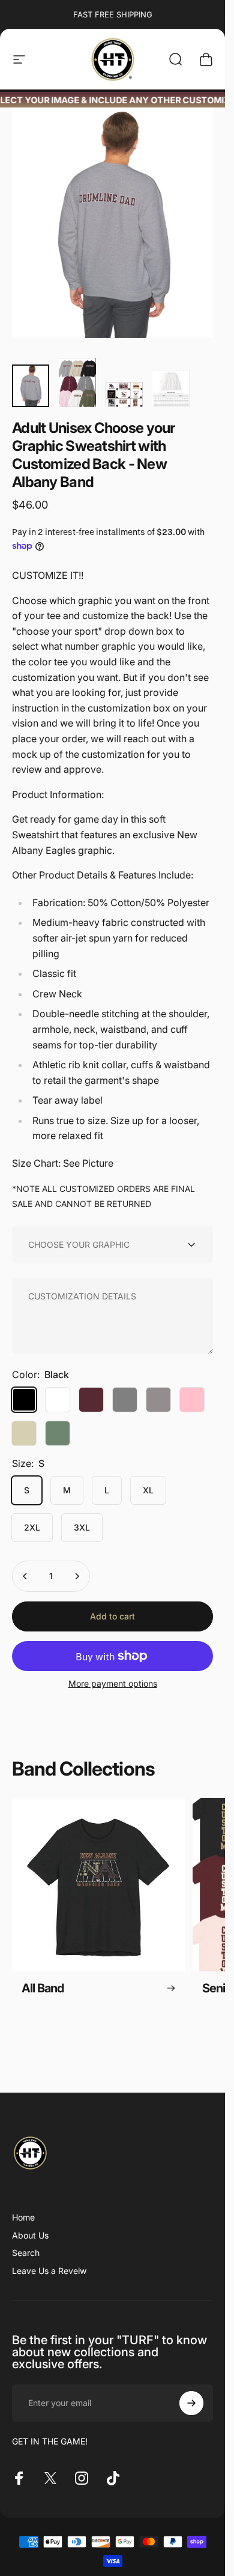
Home (23, 2217)
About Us (30, 2235)
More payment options (113, 1683)
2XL (32, 1527)
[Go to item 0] (31, 386)
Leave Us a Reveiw (49, 2271)
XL (148, 1490)
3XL (82, 1527)
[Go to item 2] (77, 382)
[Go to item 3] (124, 394)
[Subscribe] (191, 2403)
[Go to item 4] (171, 389)
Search (26, 2253)
